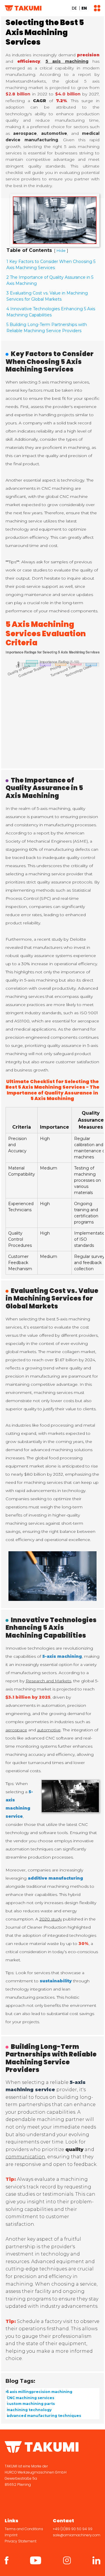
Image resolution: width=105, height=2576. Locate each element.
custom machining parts (31, 2404)
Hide (61, 251)
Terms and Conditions (24, 2529)
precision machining (52, 2392)
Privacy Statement (21, 2541)
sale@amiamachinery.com (77, 2535)
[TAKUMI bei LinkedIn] (96, 2560)
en (84, 8)
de (74, 8)
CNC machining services (30, 2398)
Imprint (11, 2535)
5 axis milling (19, 2392)
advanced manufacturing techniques (44, 2416)
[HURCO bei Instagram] (67, 2560)
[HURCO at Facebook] (7, 2560)
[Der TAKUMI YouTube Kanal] (36, 2560)
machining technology (29, 2410)
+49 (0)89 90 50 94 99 (73, 2529)
